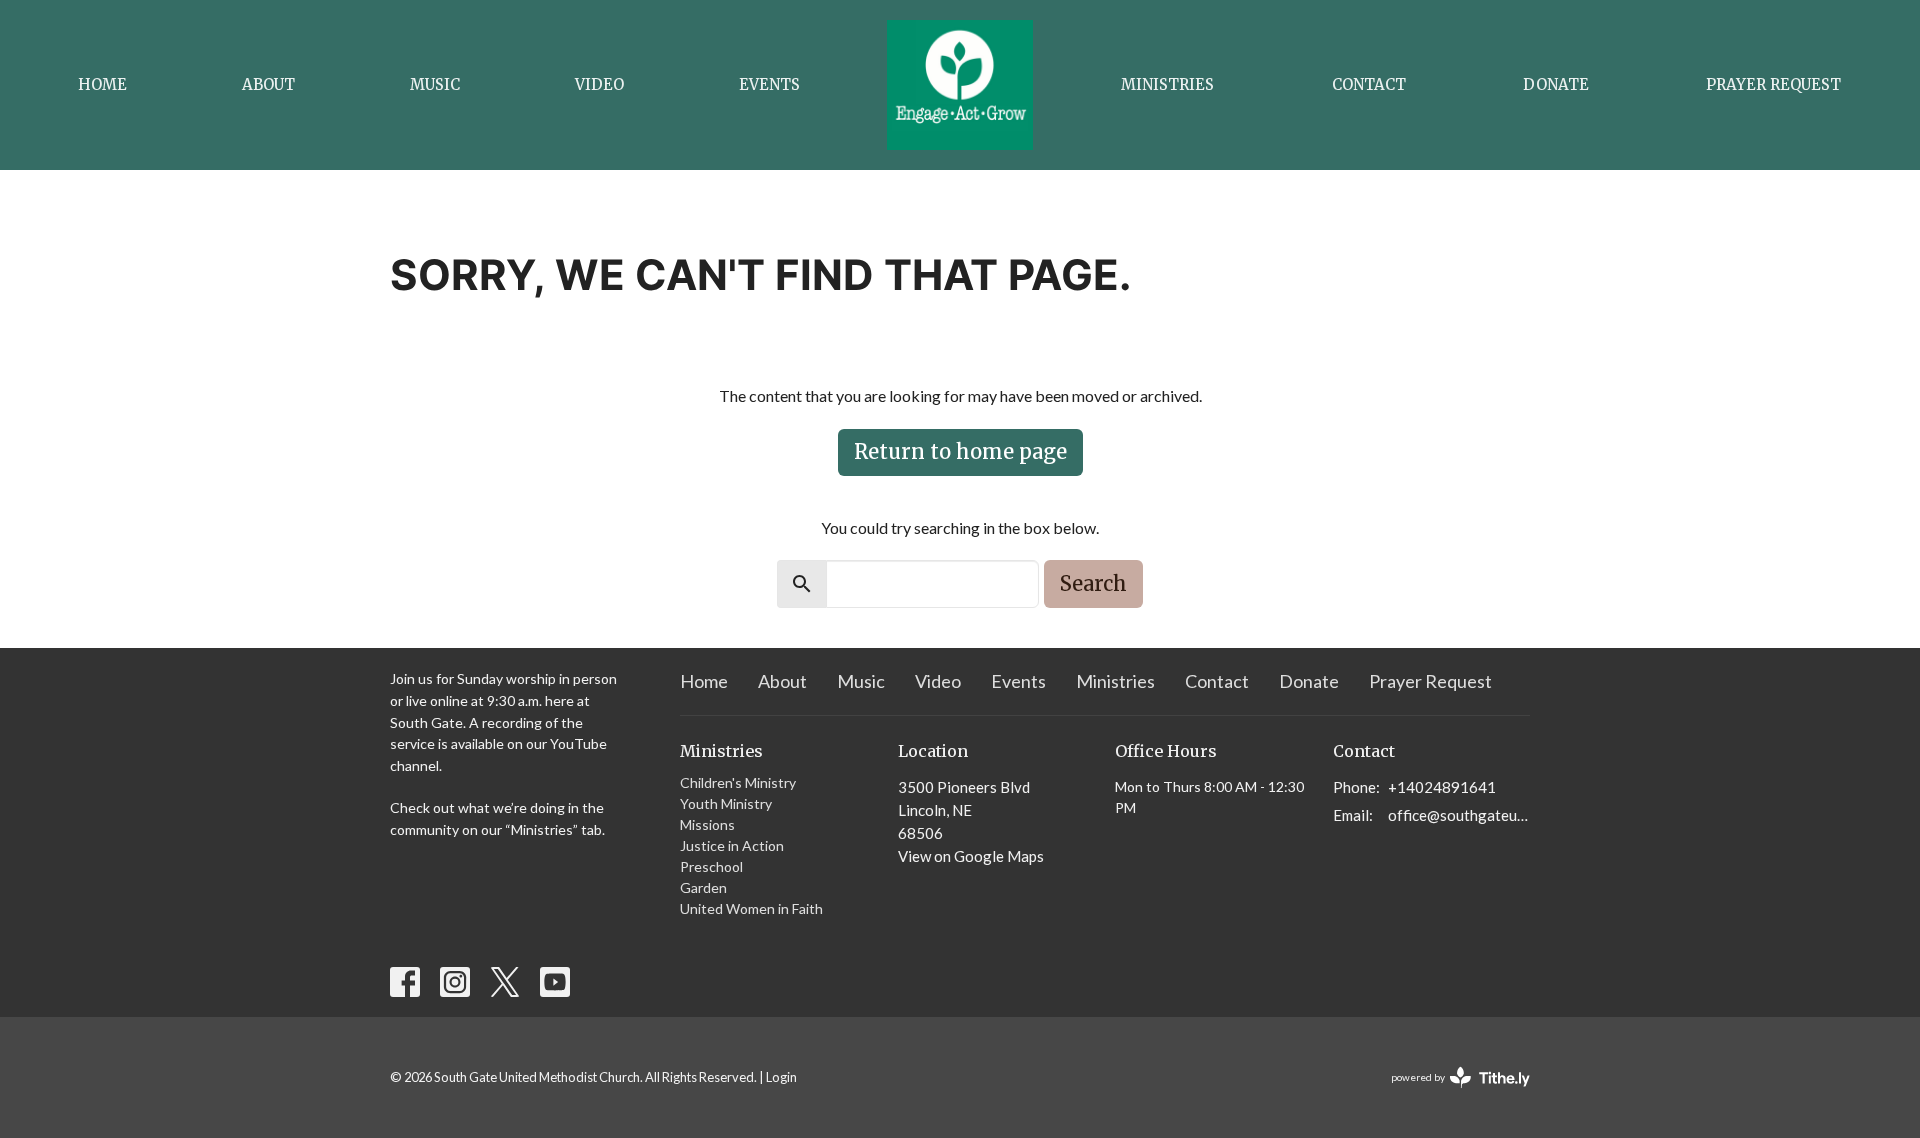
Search (1093, 583)
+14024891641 (1442, 787)
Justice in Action (732, 845)
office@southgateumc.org (1459, 815)
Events (769, 84)
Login (781, 1077)
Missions (707, 824)
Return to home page (960, 451)
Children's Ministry (738, 782)
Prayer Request (1773, 84)
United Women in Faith (751, 908)
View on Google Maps (971, 856)
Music (435, 84)
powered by (1450, 1094)
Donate (1556, 84)
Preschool (711, 866)
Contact (1369, 84)
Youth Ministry (726, 803)
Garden (703, 887)
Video (599, 84)
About (268, 84)
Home (102, 84)
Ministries (1167, 84)
